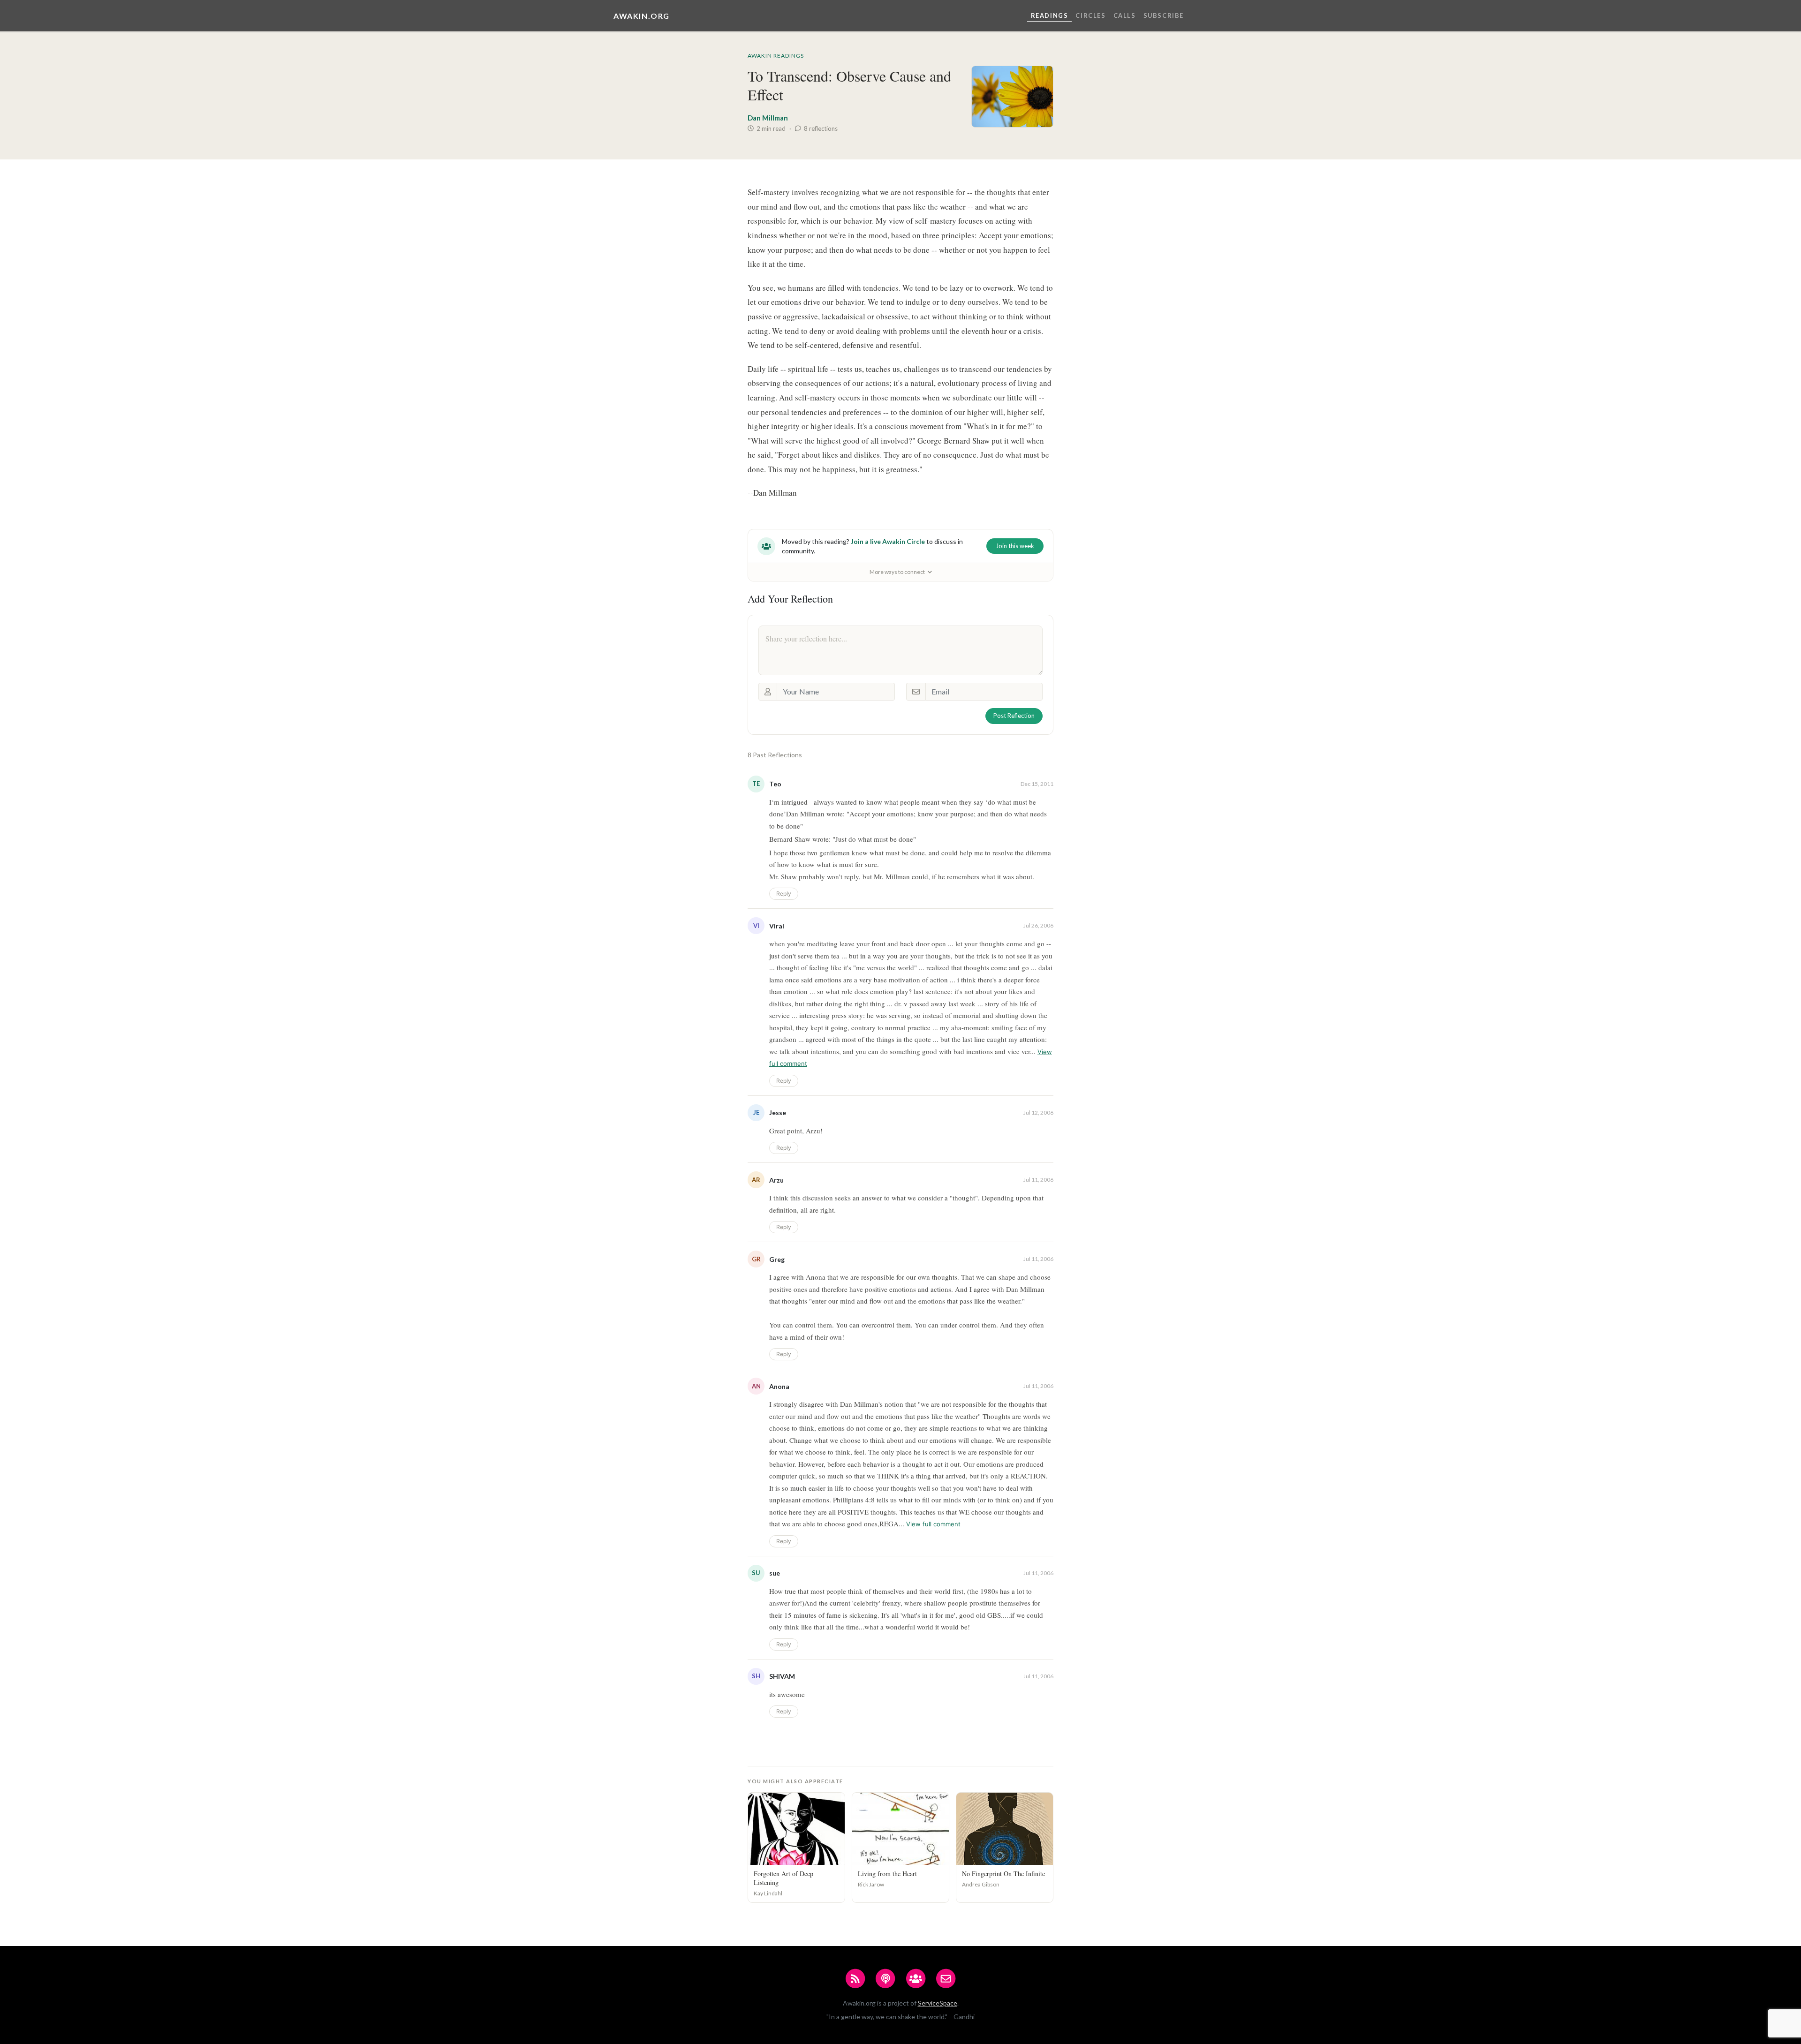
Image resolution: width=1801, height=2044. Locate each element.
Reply (784, 894)
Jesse (778, 1113)
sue (775, 1573)
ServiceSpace (938, 2003)
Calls (1125, 15)
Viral (777, 926)
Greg (777, 1259)
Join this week (1015, 546)
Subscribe (1164, 15)
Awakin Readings (776, 56)
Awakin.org (642, 16)
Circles (1090, 15)
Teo (775, 784)
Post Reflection (1014, 716)
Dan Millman (768, 118)
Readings (1050, 15)
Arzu (776, 1180)
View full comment (933, 1524)
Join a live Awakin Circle (888, 541)
